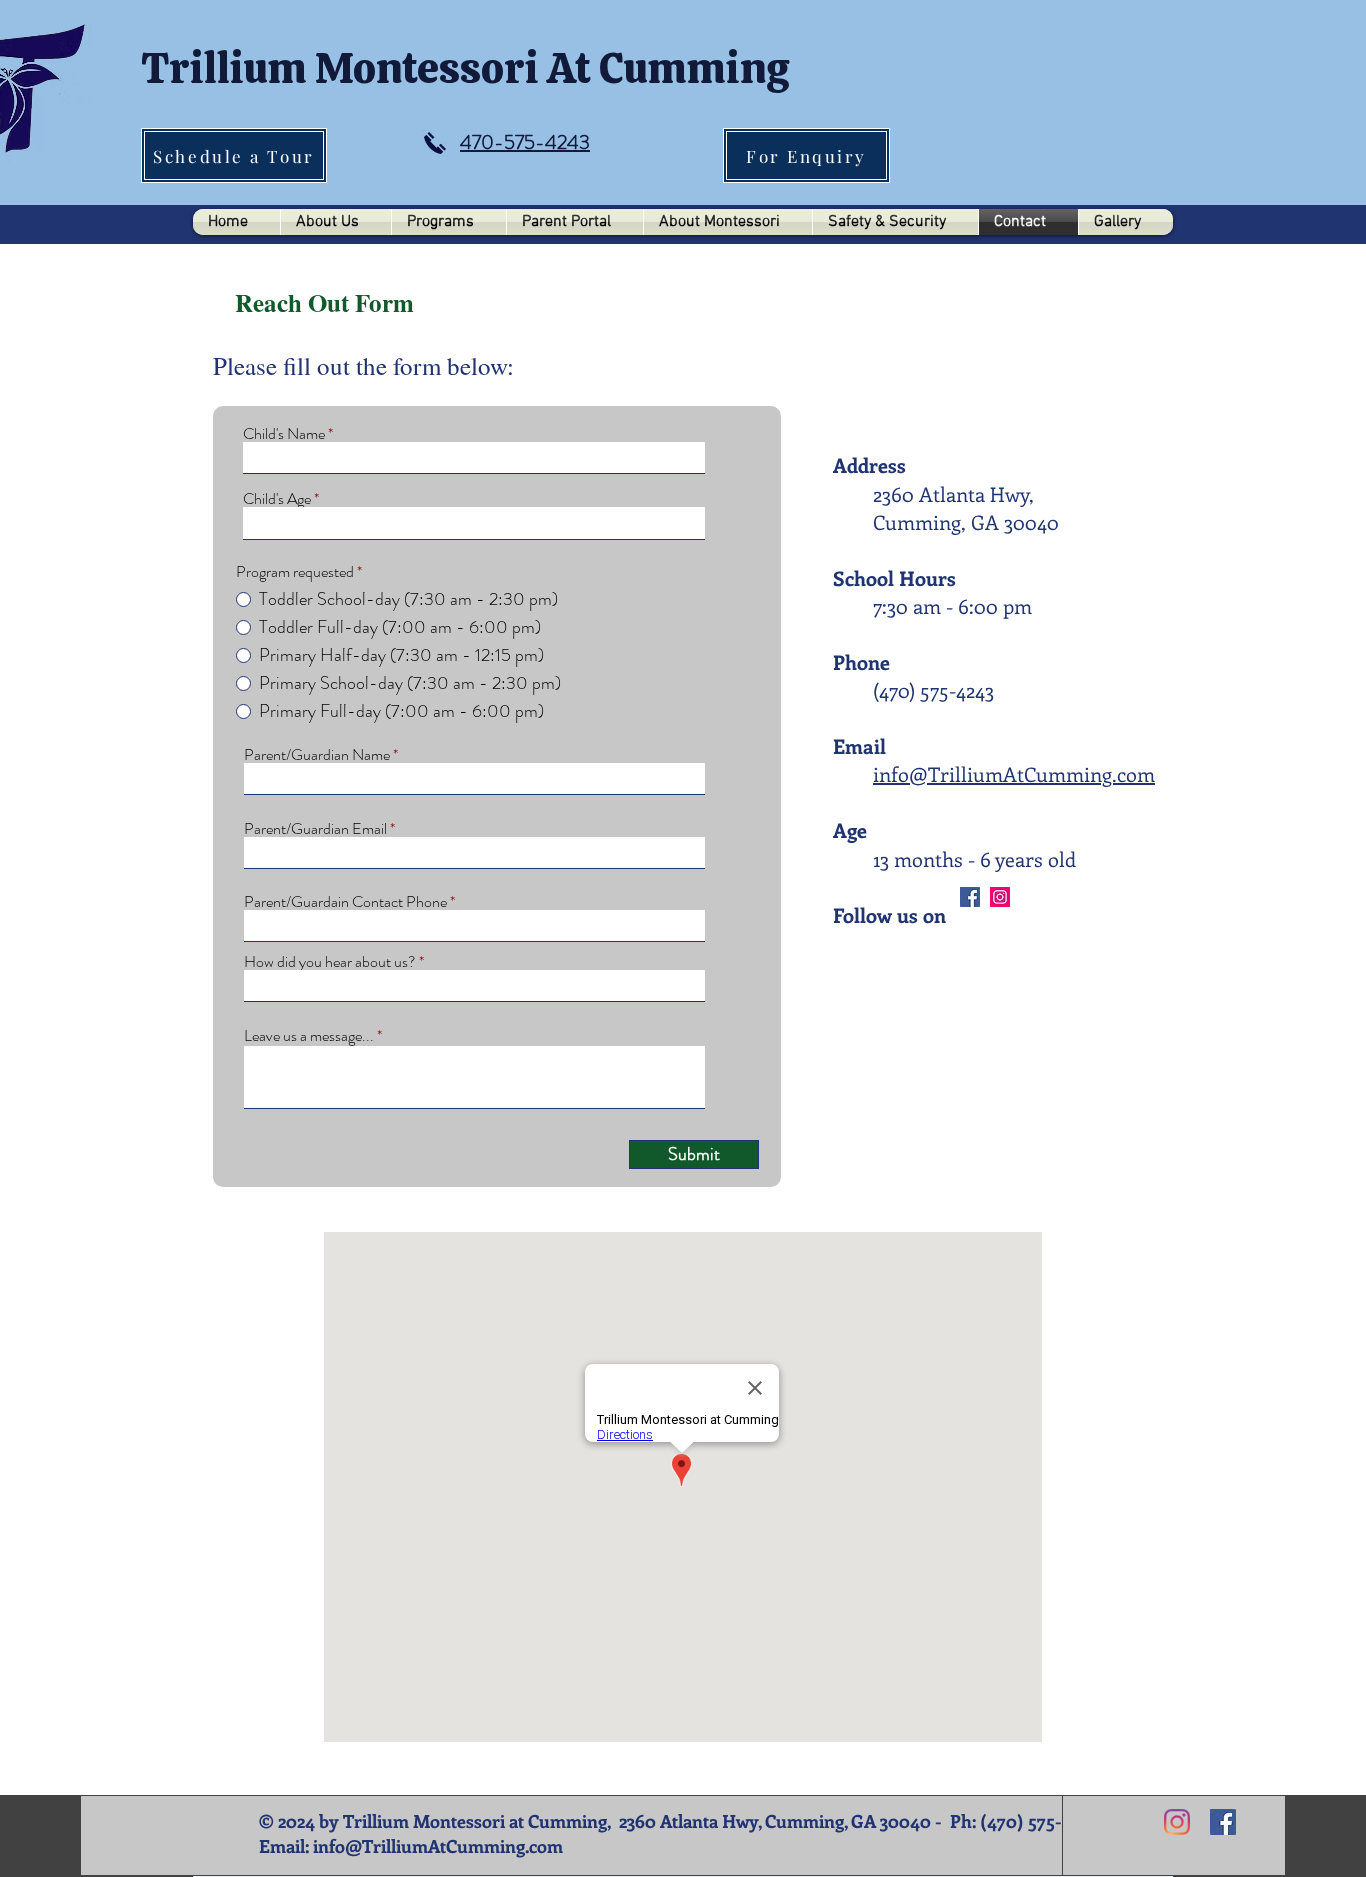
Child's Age (277, 499)
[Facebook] (970, 897)
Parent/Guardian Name (317, 755)
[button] (336, 222)
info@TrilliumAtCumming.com (1014, 773)
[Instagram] (1000, 897)
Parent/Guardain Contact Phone (345, 902)
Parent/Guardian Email (315, 829)
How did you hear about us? (330, 962)
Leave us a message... (309, 1036)
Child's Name (284, 434)
